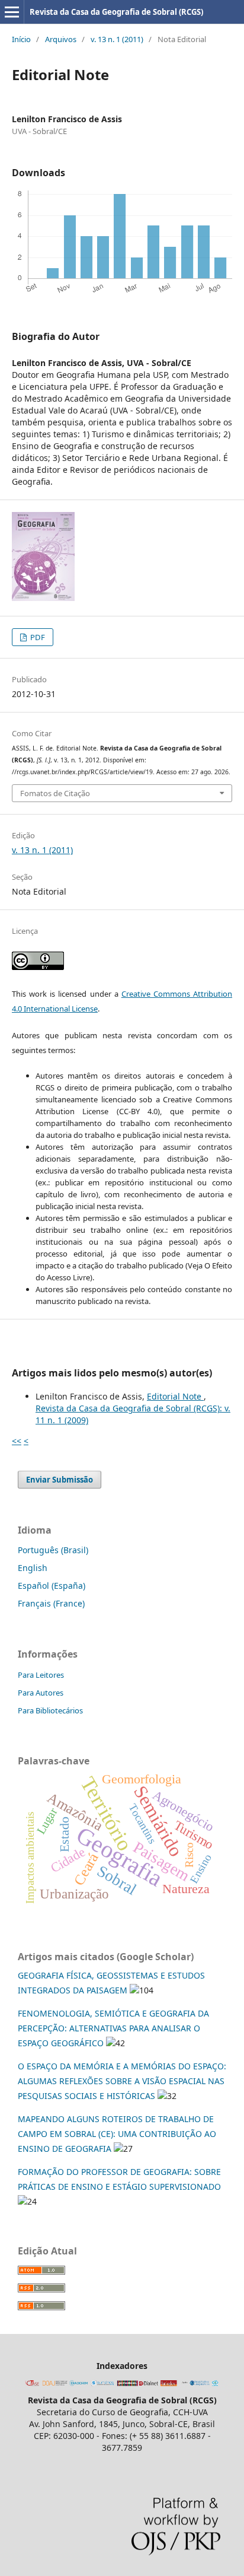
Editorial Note (175, 1396)
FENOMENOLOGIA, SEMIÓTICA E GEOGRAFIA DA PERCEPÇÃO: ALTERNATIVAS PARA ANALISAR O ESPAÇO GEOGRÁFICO (113, 2028)
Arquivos (61, 39)
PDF (37, 637)
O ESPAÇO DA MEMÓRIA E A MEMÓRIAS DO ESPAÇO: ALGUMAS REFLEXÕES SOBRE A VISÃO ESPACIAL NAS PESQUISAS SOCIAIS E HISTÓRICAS (122, 2081)
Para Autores (41, 1693)
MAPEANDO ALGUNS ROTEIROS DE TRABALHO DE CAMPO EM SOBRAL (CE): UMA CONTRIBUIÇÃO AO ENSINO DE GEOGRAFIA (117, 2134)
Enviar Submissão (60, 1480)
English (33, 1568)
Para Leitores (41, 1675)
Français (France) (51, 1603)
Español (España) (52, 1586)
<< (17, 1441)
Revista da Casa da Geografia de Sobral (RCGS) (116, 12)
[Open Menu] (12, 12)
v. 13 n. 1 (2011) (117, 39)
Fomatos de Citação (55, 793)
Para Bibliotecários (50, 1710)
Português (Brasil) (53, 1550)
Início (21, 39)
